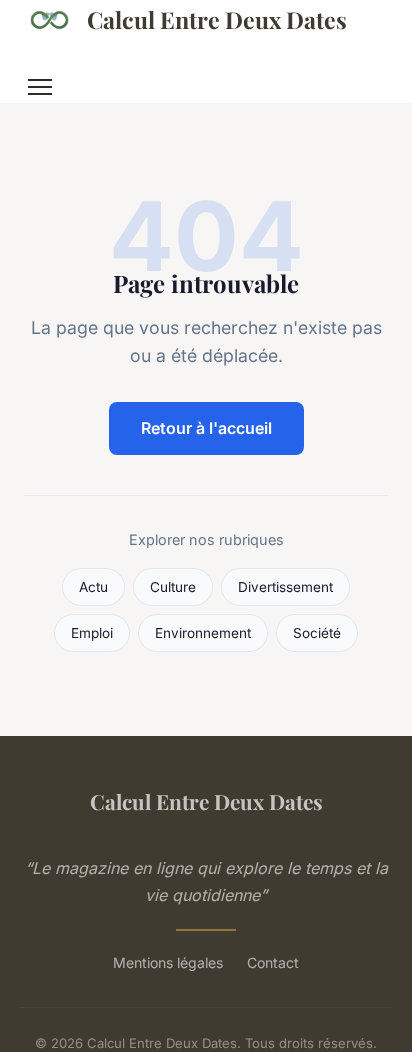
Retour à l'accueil (206, 428)
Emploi (92, 633)
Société (317, 633)
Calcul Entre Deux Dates (217, 19)
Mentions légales (168, 962)
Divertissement (285, 587)
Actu (93, 587)
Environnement (203, 633)
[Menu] (40, 87)
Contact (273, 962)
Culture (173, 587)
